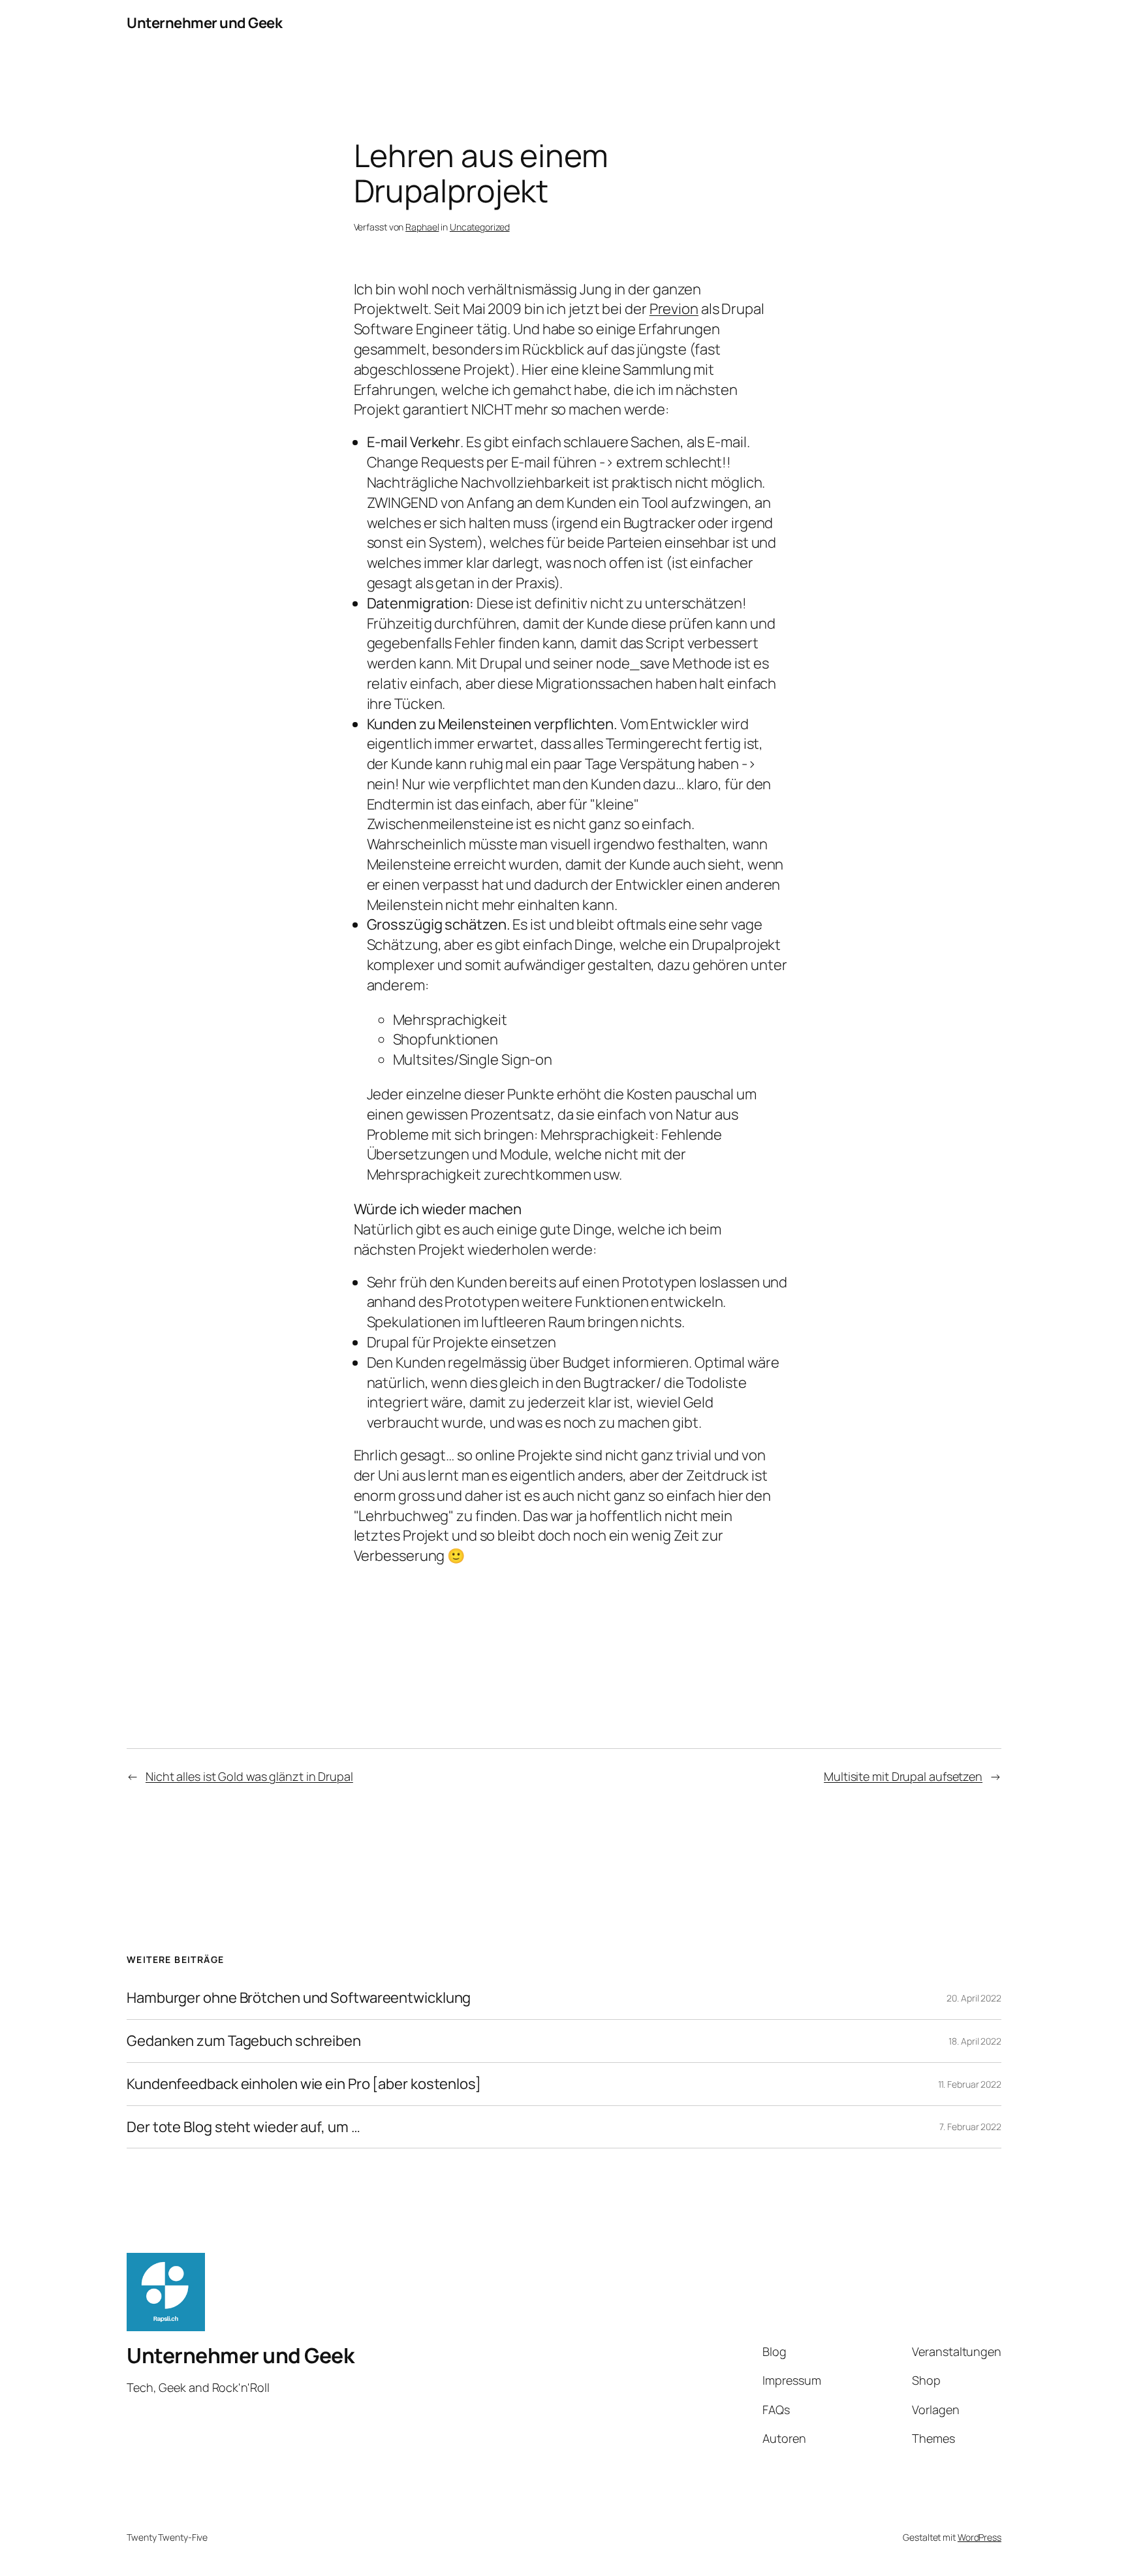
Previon (674, 309)
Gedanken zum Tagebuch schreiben (244, 2041)
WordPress (979, 2537)
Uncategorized (480, 227)
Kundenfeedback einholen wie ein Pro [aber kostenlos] (304, 2084)
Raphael (422, 227)
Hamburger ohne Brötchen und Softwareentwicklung (299, 1998)
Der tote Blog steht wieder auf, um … (243, 2127)
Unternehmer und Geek (204, 23)
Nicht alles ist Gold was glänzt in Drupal (249, 1776)
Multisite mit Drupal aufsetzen (903, 1776)
